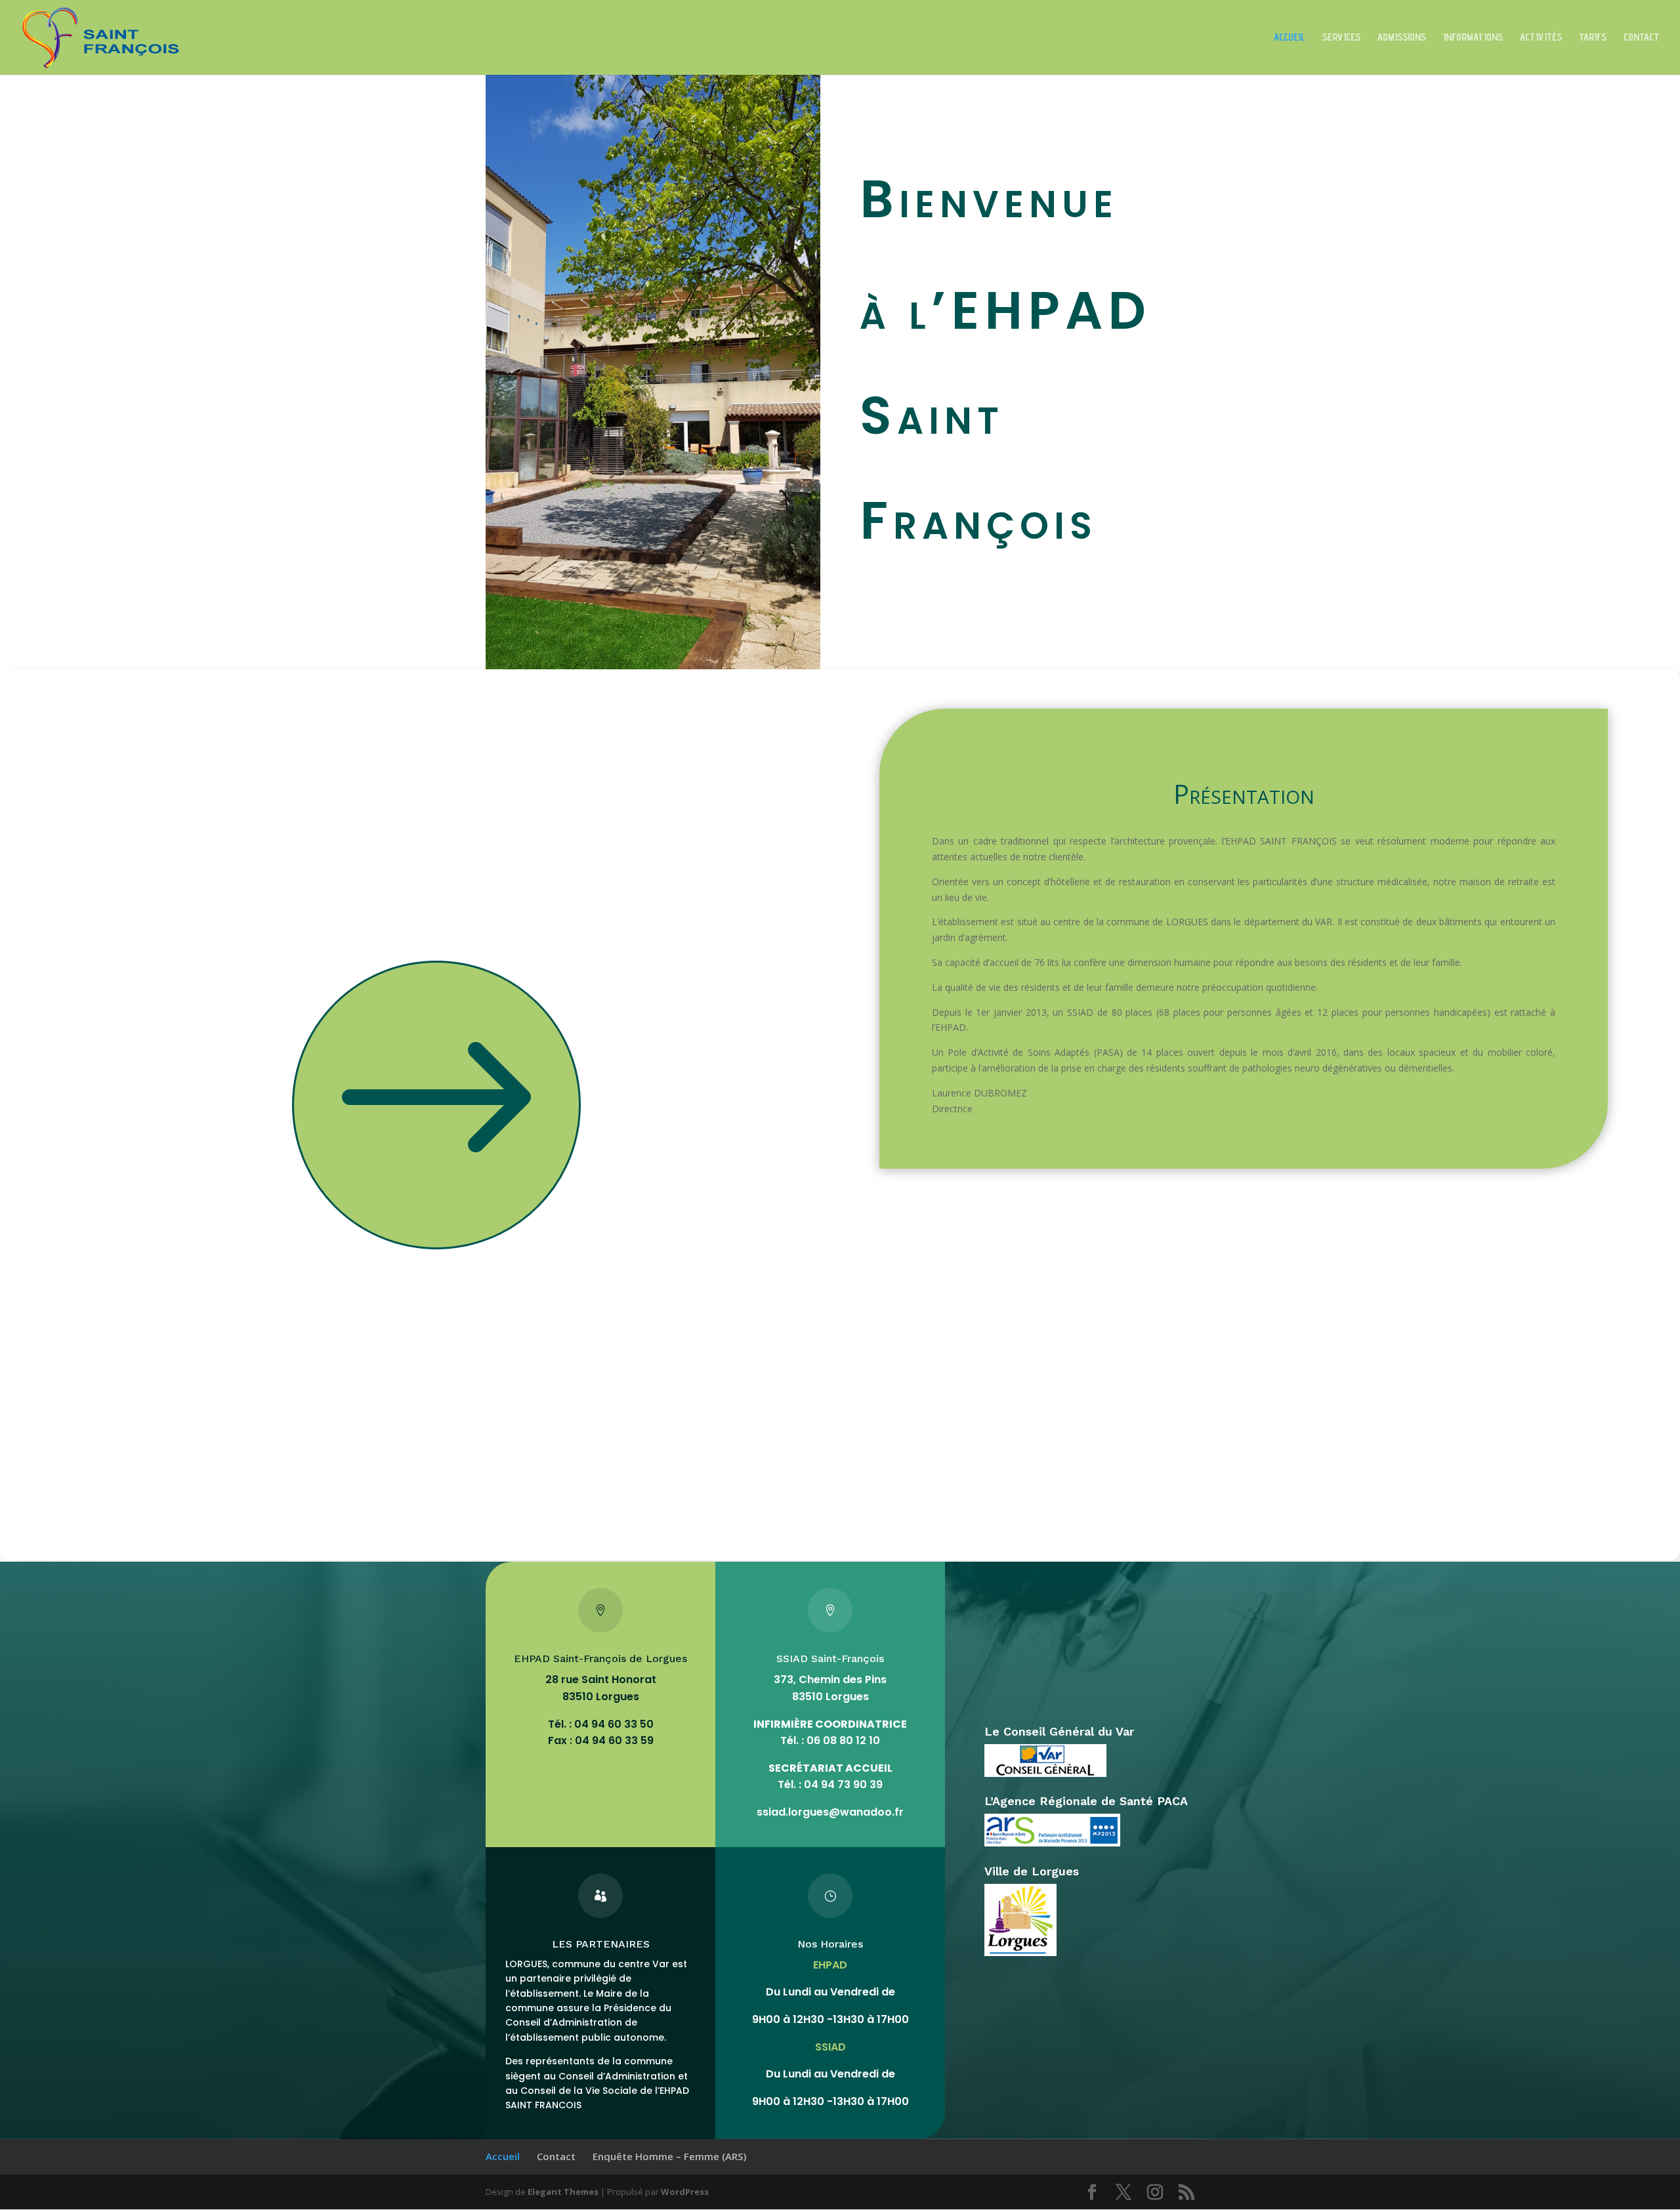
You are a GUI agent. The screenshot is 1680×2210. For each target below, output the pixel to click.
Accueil (1290, 38)
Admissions (1402, 38)
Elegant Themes (563, 2192)
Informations (1473, 38)
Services (1341, 38)
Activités (1541, 38)
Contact (1641, 38)
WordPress (685, 2192)
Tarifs (1593, 38)
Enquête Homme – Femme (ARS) (669, 2156)
